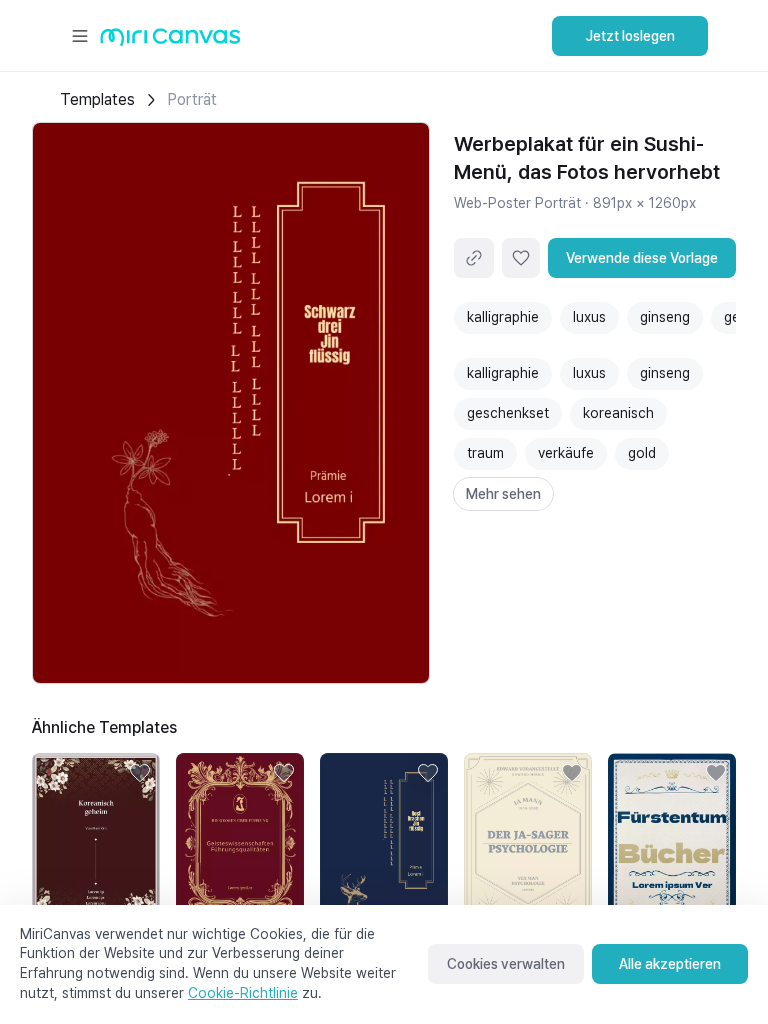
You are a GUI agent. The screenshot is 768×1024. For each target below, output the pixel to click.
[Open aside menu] (80, 36)
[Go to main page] (170, 41)
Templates (97, 99)
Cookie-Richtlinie (243, 993)
